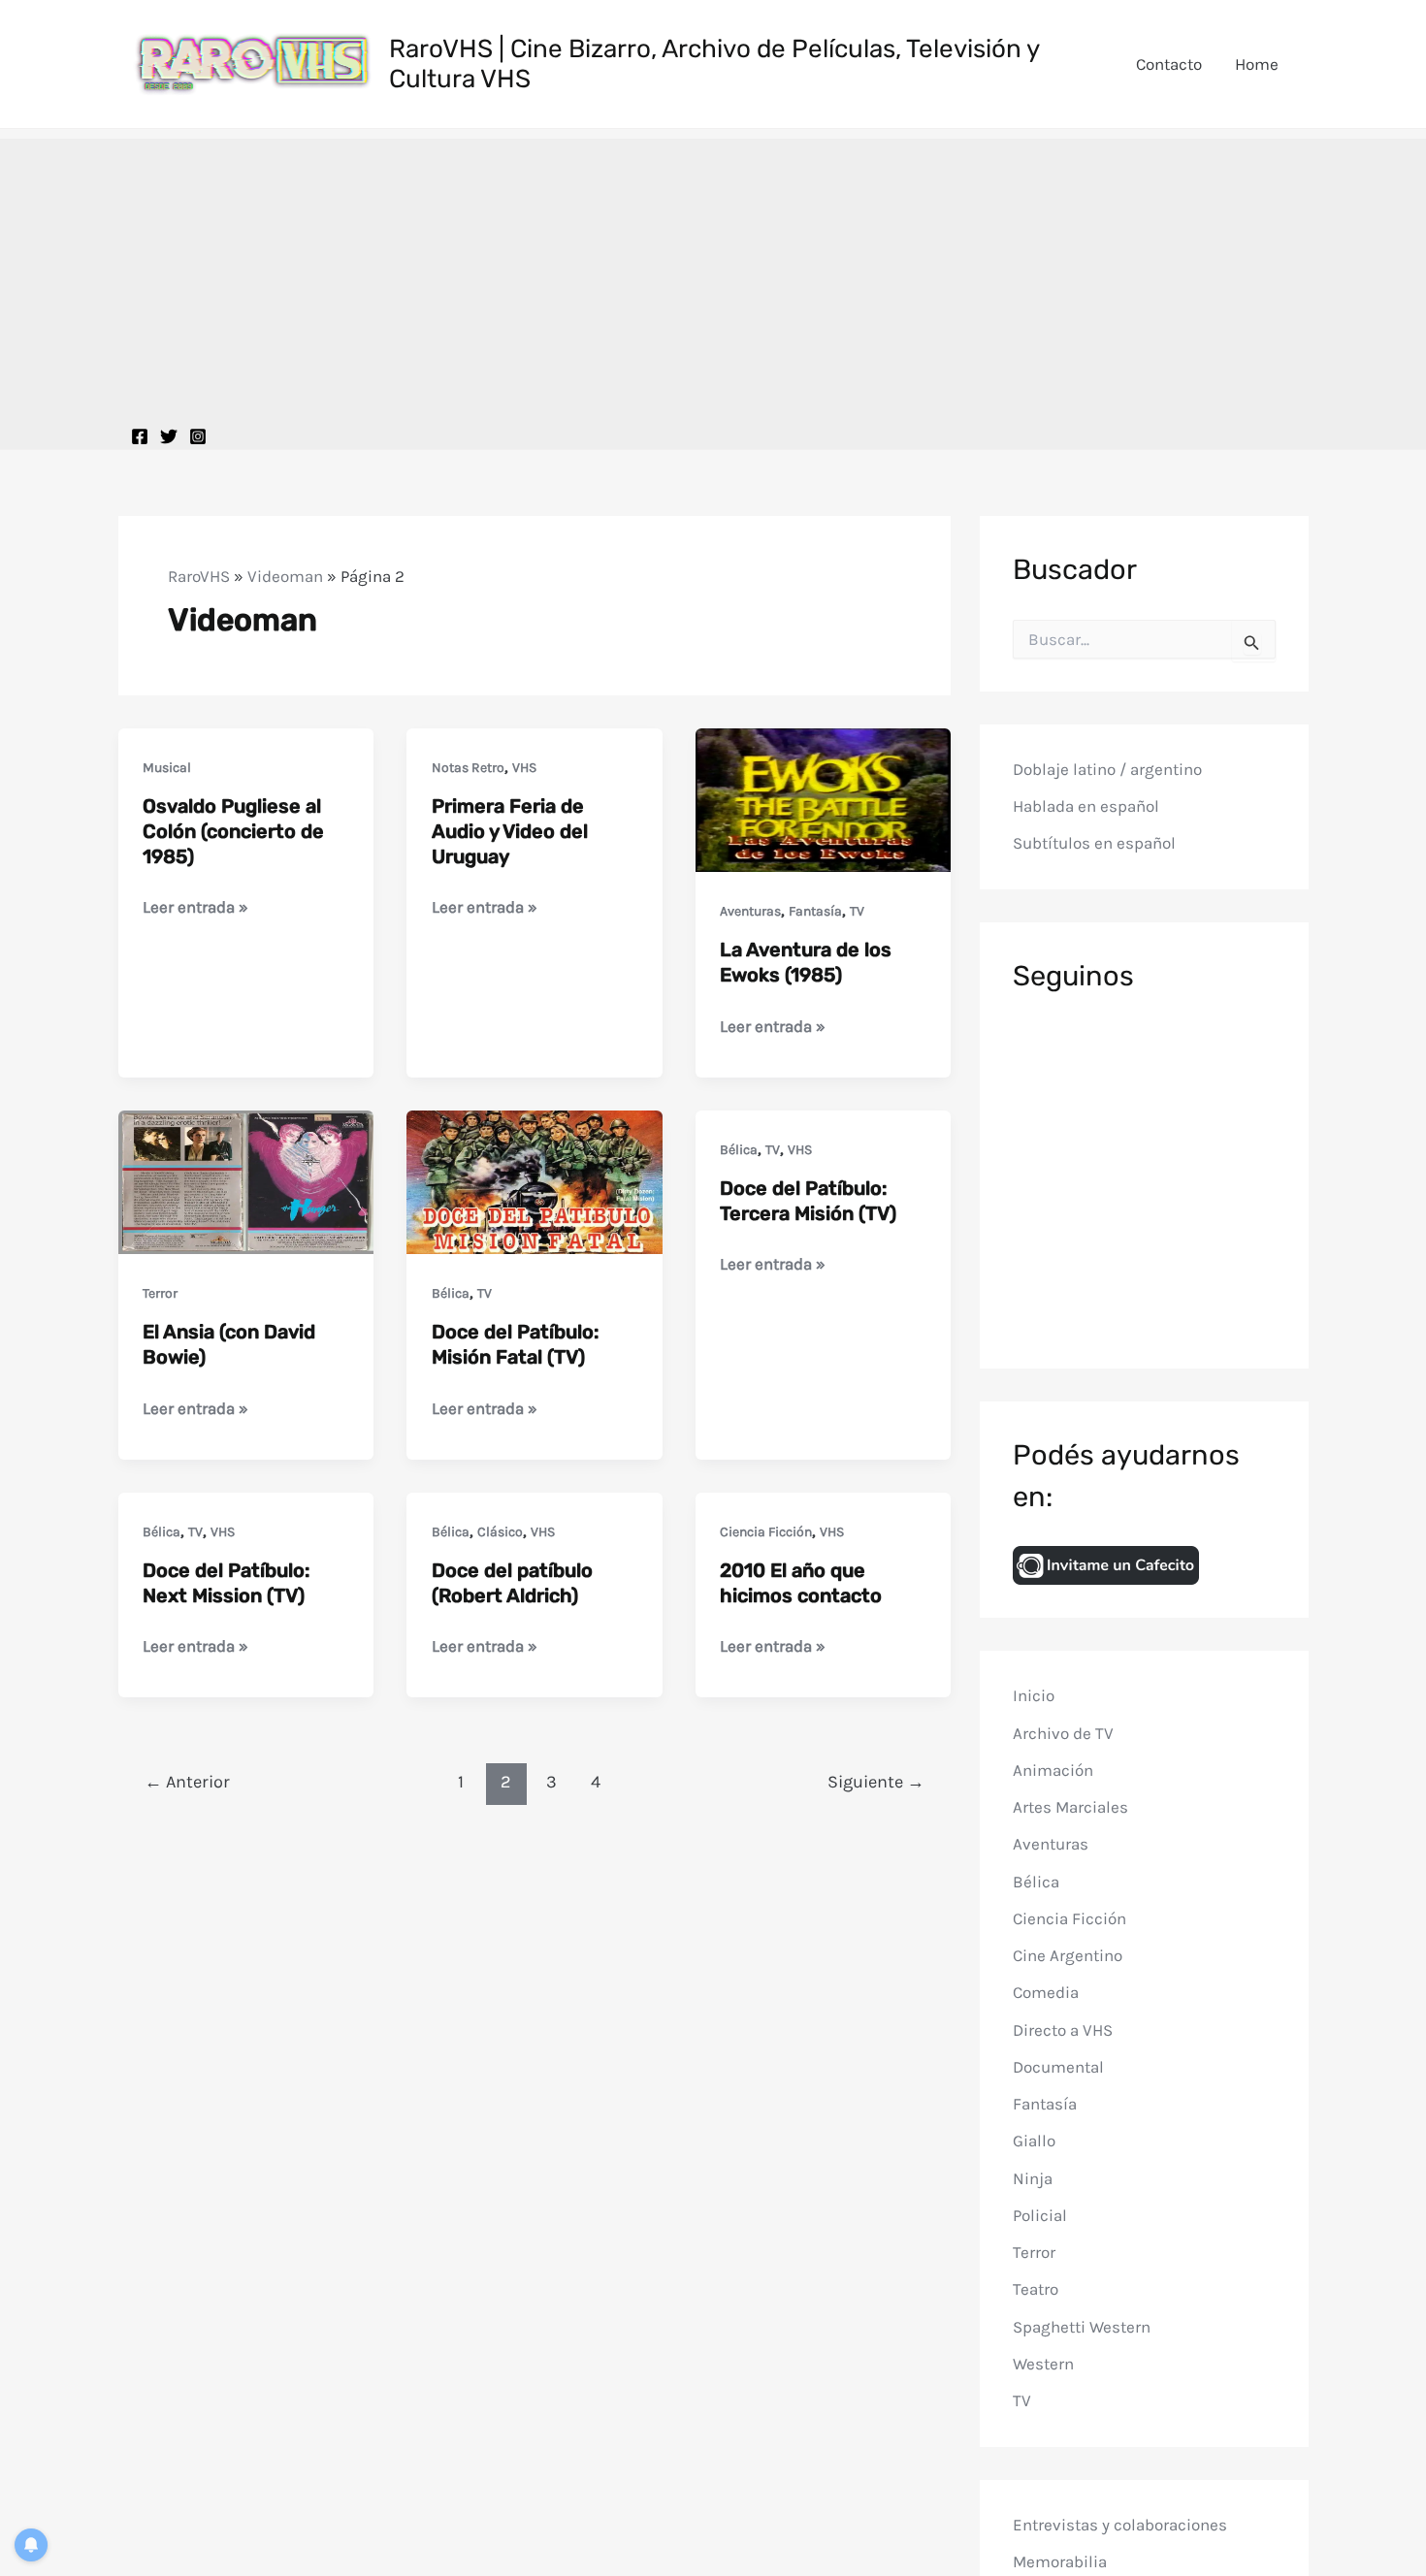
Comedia (1046, 1992)
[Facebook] (140, 436)
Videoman (285, 576)
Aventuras (750, 911)
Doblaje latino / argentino (1107, 768)
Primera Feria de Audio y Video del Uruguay (510, 831)
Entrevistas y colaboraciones (1120, 2524)
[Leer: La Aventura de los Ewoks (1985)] (824, 798)
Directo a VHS (1063, 2029)
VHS (524, 768)
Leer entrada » (195, 908)
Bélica (451, 1293)
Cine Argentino (1068, 1955)
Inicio (1034, 1695)
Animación (1053, 1770)
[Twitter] (169, 436)
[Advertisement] (713, 274)
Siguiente (876, 1782)
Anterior (187, 1782)
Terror (160, 1293)
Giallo (1034, 2141)
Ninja (1033, 2177)
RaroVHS (199, 576)
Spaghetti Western (1082, 2326)
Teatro (1036, 2289)
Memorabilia (1060, 2561)
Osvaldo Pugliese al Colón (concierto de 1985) (233, 831)
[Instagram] (198, 436)
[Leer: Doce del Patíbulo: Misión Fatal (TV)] (535, 1180)
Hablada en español (1086, 806)
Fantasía (815, 911)
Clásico (500, 1532)
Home (1257, 64)
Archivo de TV (1063, 1732)
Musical (167, 768)
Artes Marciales (1070, 1807)
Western (1043, 2364)
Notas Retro (468, 768)
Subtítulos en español (1094, 843)
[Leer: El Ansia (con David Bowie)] (246, 1180)
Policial (1040, 2215)
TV (857, 911)
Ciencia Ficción (766, 1532)
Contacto (1169, 64)
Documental (1058, 2067)
